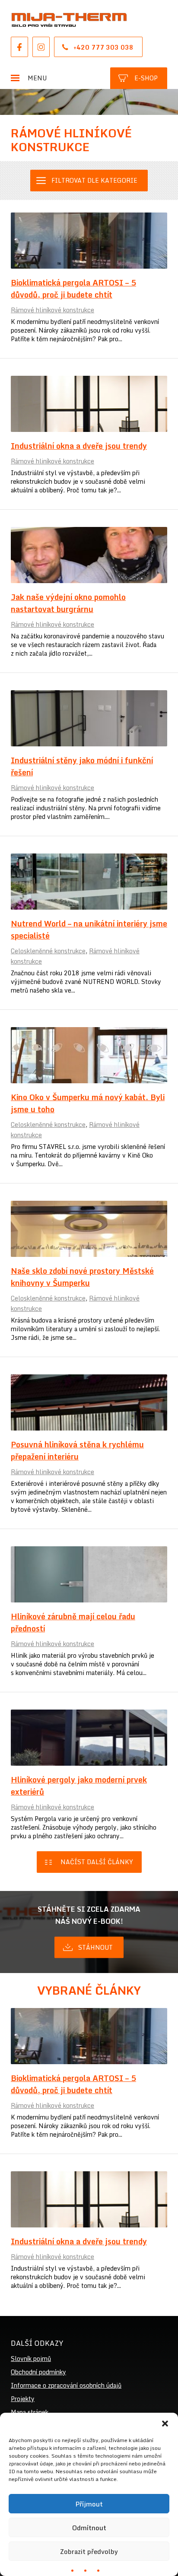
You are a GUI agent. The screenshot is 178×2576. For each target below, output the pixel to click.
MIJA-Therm (69, 20)
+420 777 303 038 (103, 47)
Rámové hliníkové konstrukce (52, 310)
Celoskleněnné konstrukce (48, 951)
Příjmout (89, 2504)
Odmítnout (89, 2528)
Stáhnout (95, 1947)
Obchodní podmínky (38, 2372)
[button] (165, 2424)
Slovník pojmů (31, 2359)
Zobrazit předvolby (89, 2551)
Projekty (23, 2399)
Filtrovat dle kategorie (94, 180)
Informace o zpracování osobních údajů (66, 2385)
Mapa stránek (30, 2412)
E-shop (146, 78)
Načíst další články (97, 1862)
